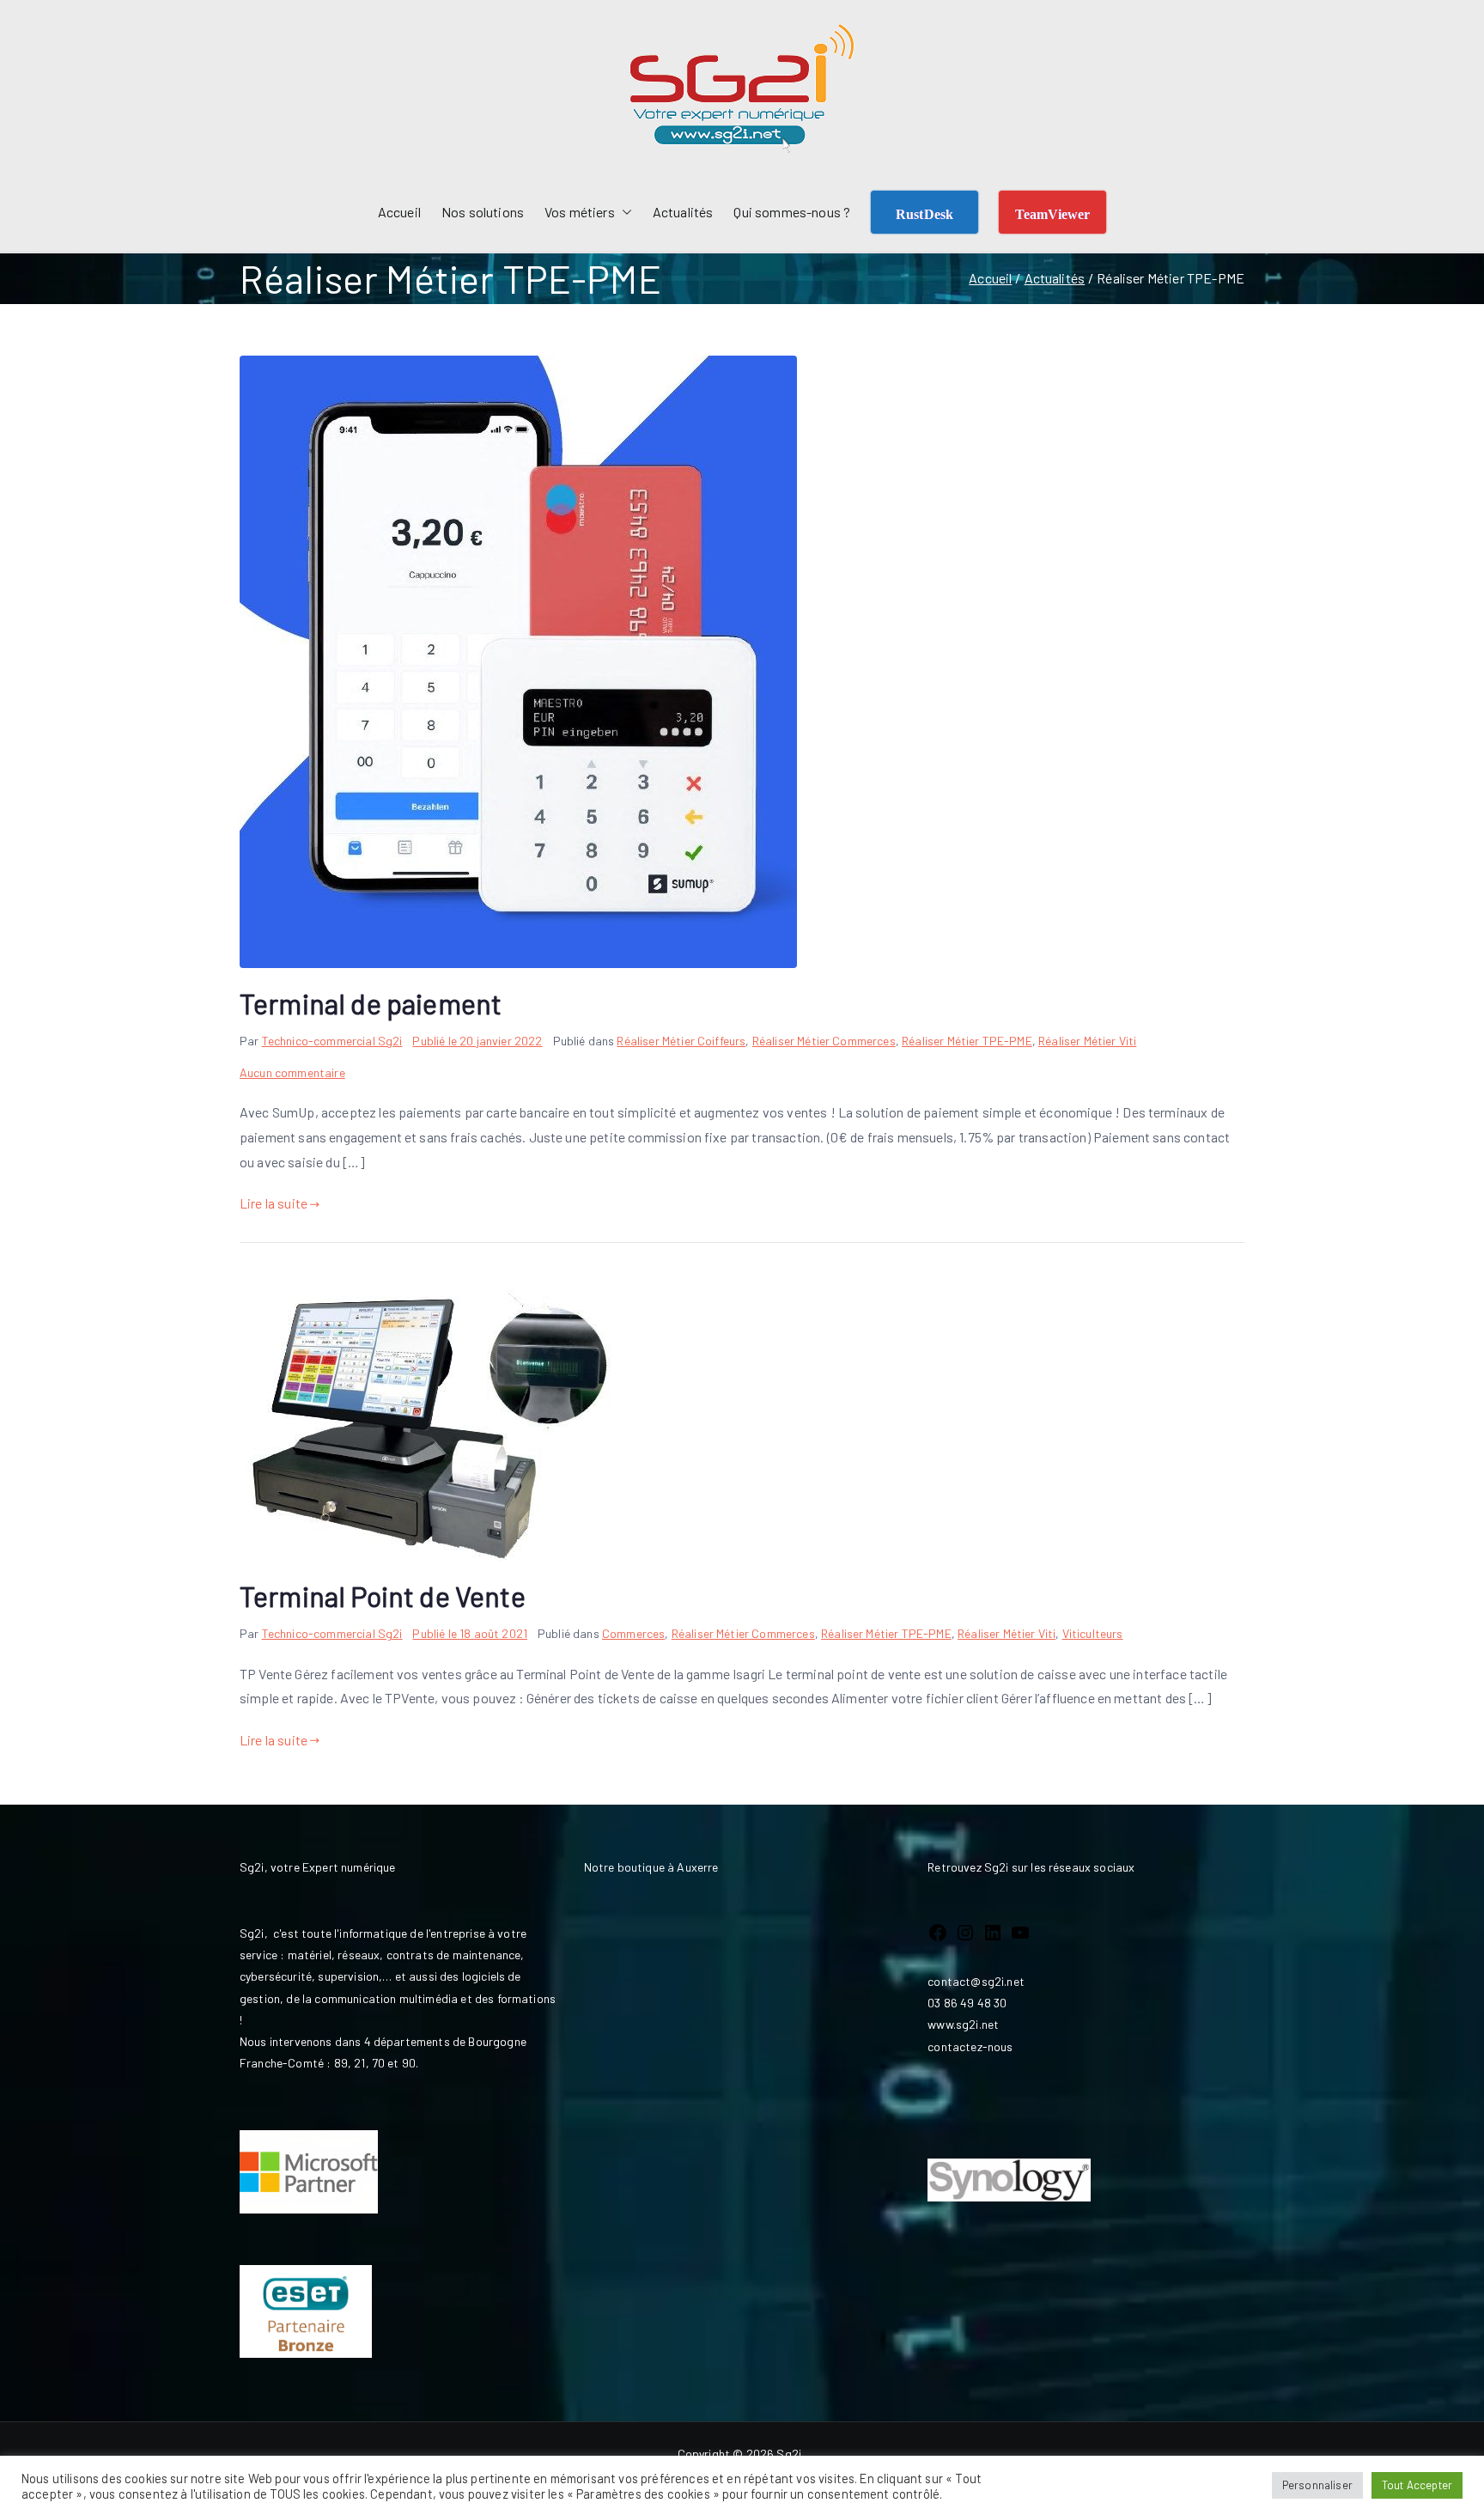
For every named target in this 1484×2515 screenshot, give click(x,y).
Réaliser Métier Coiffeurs (681, 1041)
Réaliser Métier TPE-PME (967, 1041)
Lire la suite (274, 1203)
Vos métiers (580, 212)
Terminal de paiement (371, 1003)
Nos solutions (483, 212)
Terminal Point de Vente (383, 1596)
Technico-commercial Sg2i (332, 1041)
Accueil (399, 212)
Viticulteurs (1093, 1633)
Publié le (477, 1041)
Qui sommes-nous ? (792, 212)
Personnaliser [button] (1317, 2485)
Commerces (633, 1633)
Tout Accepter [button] (1417, 2485)
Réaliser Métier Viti (1087, 1041)
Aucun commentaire (292, 1072)
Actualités (683, 212)
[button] (623, 213)
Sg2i (789, 2454)
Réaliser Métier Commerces (824, 1041)
